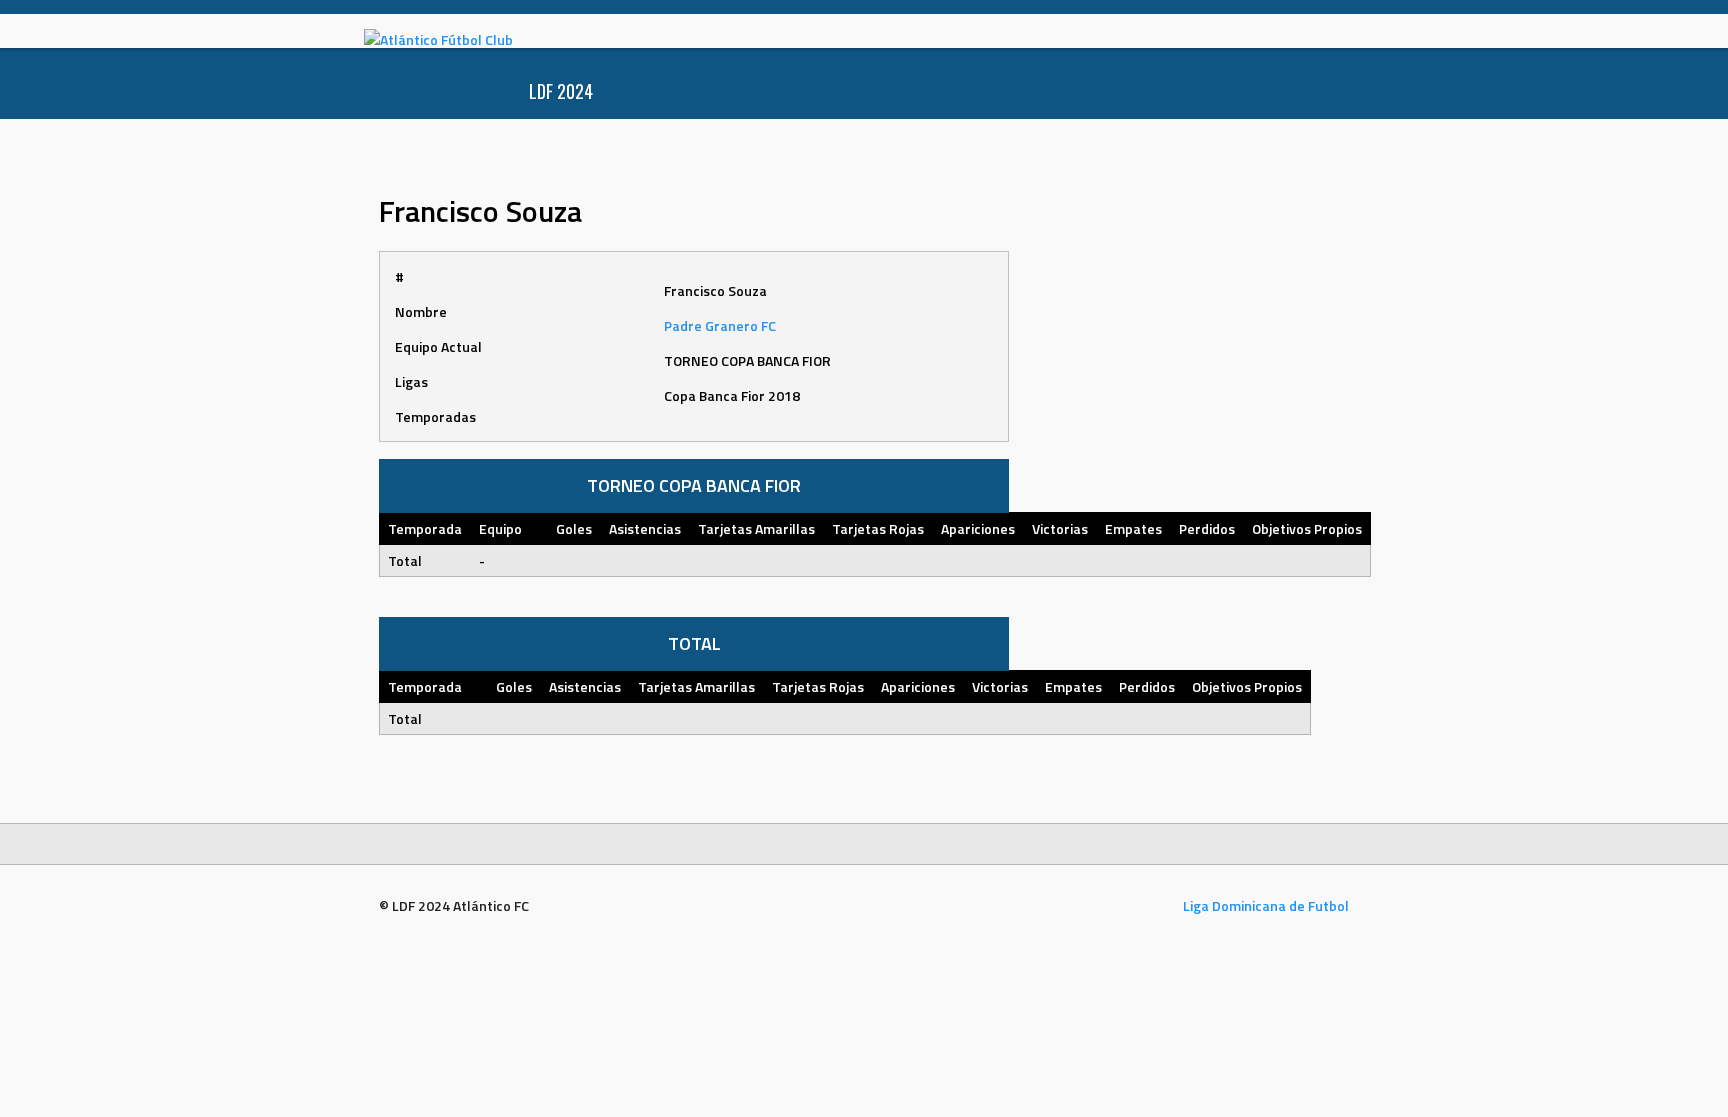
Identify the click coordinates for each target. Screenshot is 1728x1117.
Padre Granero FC (720, 325)
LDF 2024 (561, 91)
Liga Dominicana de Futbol (1266, 905)
